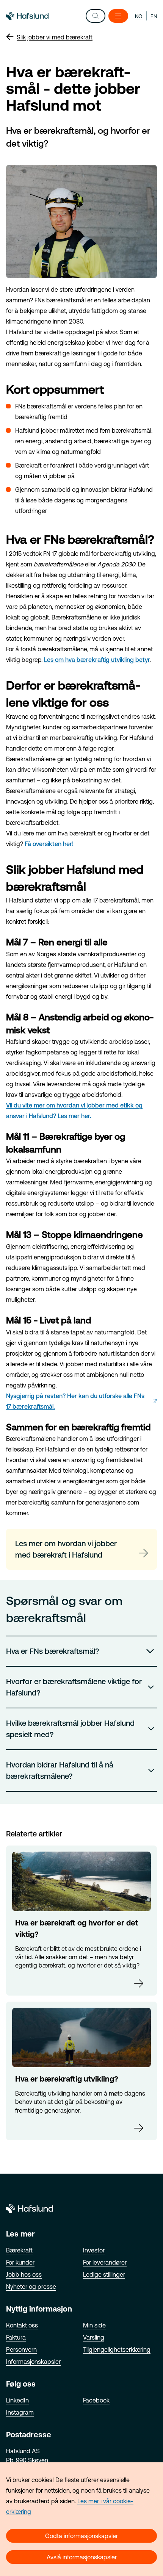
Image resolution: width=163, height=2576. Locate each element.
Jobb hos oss (24, 2274)
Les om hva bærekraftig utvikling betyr (97, 660)
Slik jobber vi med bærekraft (55, 37)
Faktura (16, 2337)
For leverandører (105, 2262)
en (154, 16)
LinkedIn (17, 2400)
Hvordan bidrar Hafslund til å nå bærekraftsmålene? (60, 1770)
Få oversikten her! (49, 844)
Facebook (96, 2400)
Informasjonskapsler (33, 2362)
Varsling (94, 2337)
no (139, 16)
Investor (94, 2250)
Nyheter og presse (31, 2287)
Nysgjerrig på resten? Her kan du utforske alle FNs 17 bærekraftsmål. (75, 1401)
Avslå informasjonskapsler (82, 2557)
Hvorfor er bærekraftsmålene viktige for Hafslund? (74, 1687)
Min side (94, 2325)
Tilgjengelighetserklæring (117, 2349)
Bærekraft (19, 2250)
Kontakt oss (22, 2325)
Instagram (20, 2412)
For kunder (20, 2262)
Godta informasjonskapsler (81, 2536)
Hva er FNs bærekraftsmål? (53, 1651)
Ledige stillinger (104, 2274)
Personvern (21, 2349)
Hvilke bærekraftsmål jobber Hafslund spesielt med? (70, 1729)
